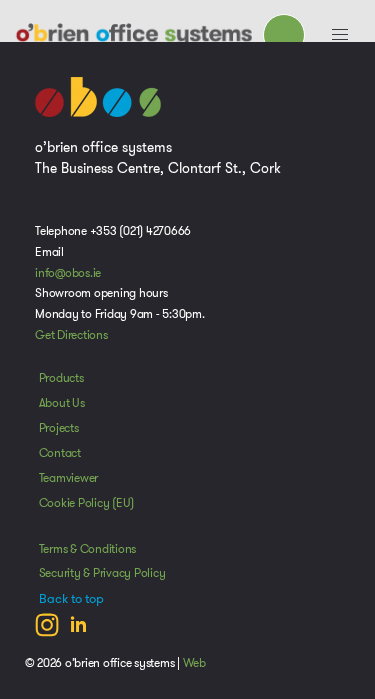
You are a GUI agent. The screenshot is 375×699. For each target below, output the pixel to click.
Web (194, 663)
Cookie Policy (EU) (87, 503)
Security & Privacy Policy (102, 573)
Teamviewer (69, 478)
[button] (340, 35)
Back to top (71, 599)
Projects (59, 428)
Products (61, 378)
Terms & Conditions (88, 549)
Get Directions (71, 335)
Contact (60, 453)
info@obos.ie (68, 273)
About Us (62, 403)
